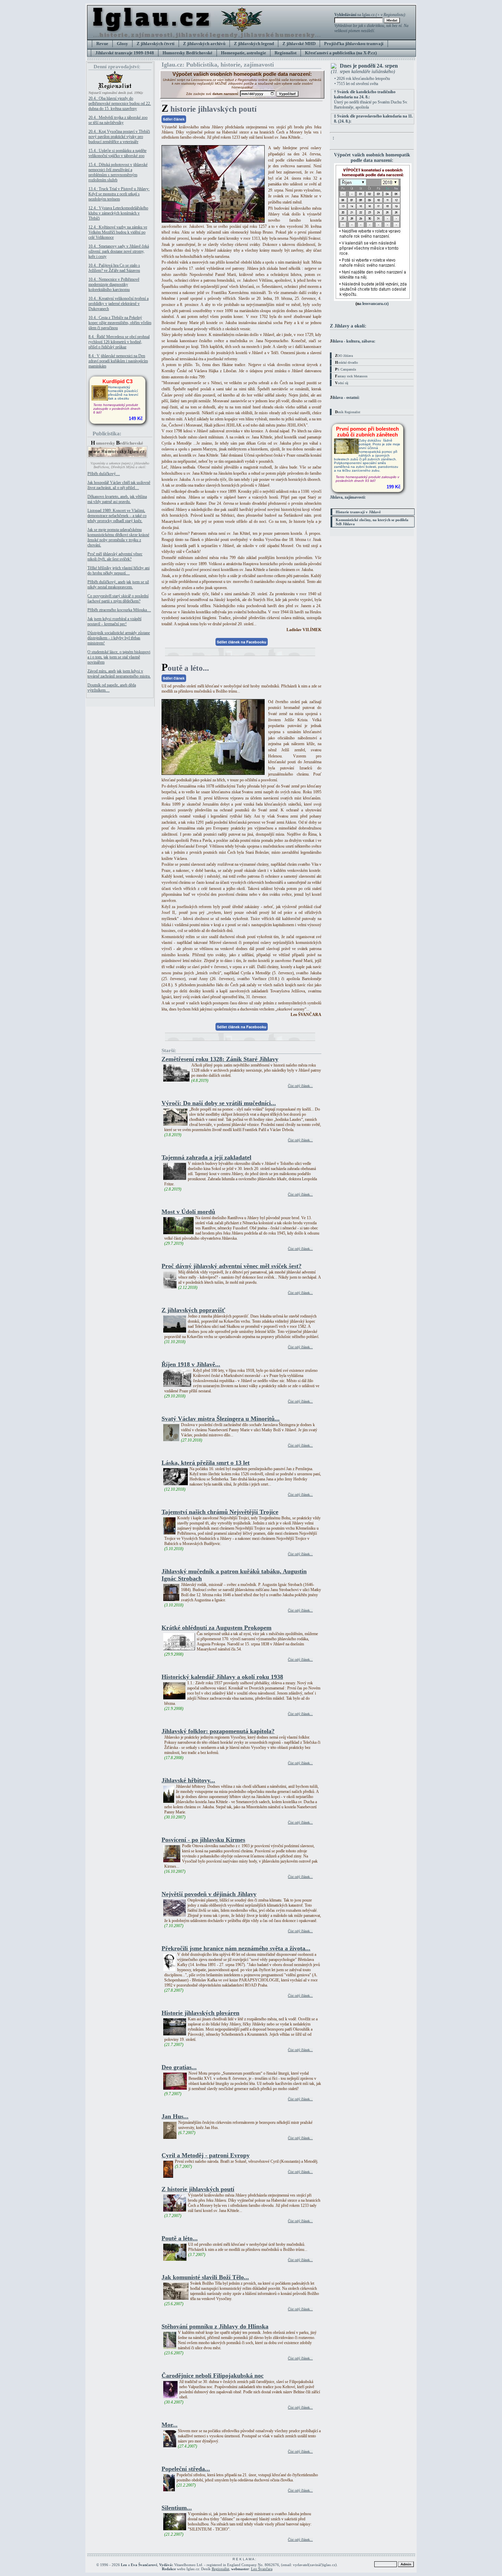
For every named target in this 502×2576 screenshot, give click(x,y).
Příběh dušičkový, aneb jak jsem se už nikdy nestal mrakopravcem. (118, 584)
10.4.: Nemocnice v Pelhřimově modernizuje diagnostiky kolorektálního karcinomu (114, 284)
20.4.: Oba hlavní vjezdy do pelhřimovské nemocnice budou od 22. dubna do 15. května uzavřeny (120, 103)
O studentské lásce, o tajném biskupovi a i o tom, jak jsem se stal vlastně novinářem (119, 657)
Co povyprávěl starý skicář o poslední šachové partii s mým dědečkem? (118, 598)
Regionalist (285, 53)
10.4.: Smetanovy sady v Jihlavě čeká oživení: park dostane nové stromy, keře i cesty (119, 251)
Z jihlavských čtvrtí (156, 44)
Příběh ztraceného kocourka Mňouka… (119, 610)
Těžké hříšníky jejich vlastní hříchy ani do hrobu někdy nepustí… (118, 570)
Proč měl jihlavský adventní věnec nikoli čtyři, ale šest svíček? (115, 556)
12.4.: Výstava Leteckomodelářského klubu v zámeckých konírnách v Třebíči (118, 213)
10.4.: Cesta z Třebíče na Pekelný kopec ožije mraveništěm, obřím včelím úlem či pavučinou (120, 323)
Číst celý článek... (300, 1086)
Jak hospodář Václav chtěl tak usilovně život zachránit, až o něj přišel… (119, 485)
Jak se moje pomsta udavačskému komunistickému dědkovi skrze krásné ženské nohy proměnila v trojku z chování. (118, 537)
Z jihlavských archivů (204, 44)
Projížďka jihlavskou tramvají (354, 44)
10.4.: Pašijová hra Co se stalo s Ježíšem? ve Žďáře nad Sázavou (114, 268)
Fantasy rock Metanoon (351, 376)
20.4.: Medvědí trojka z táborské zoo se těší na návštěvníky (118, 120)
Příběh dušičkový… (104, 474)
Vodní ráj (342, 383)
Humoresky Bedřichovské (187, 53)
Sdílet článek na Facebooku (242, 642)
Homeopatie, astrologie (243, 53)
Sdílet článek (174, 119)
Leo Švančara (262, 2569)
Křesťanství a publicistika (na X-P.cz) (341, 53)
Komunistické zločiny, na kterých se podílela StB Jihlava (372, 522)
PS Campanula (345, 369)
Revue (102, 44)
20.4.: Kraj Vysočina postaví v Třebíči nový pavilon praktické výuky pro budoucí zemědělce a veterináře (119, 137)
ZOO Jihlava (344, 356)
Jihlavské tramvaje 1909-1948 (125, 53)
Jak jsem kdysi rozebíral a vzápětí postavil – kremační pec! (114, 621)
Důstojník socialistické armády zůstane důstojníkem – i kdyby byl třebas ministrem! (119, 638)
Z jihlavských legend (254, 44)
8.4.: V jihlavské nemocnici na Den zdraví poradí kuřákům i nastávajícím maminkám (118, 361)
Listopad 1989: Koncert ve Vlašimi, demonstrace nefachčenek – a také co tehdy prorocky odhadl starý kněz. (117, 516)
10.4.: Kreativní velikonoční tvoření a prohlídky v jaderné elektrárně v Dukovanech (118, 304)
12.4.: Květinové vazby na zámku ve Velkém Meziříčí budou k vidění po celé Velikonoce (118, 232)
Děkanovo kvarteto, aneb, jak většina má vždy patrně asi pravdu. (117, 499)
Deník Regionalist (348, 412)
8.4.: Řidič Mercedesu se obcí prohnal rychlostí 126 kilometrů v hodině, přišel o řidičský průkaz (119, 342)
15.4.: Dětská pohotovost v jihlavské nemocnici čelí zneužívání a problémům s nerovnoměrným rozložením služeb (118, 172)
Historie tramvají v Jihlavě (358, 512)
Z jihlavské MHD (299, 44)
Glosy (122, 44)
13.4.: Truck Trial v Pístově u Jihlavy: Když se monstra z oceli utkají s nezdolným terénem (119, 194)
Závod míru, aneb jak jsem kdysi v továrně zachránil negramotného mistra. (119, 674)
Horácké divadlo (346, 362)
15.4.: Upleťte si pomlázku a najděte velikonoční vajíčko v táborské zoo (117, 153)
